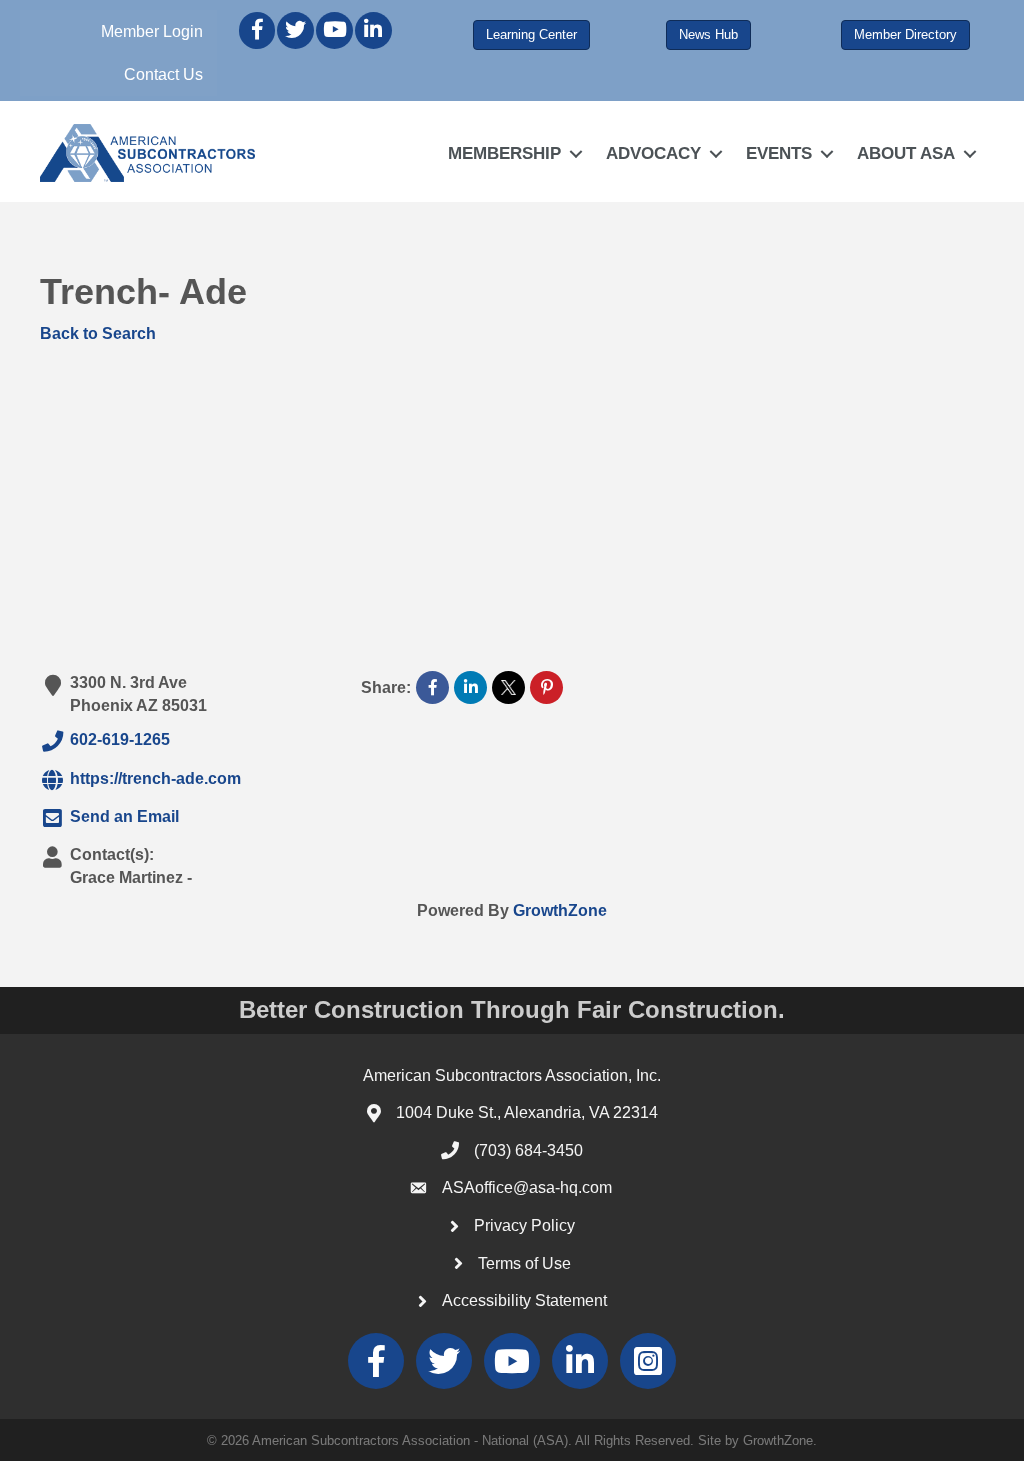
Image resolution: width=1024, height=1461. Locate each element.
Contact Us (163, 74)
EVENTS (779, 153)
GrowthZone (560, 910)
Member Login (152, 31)
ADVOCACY (653, 153)
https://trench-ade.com (155, 778)
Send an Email (124, 817)
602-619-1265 (120, 740)
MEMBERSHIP (504, 153)
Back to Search (98, 333)
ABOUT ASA (906, 153)
